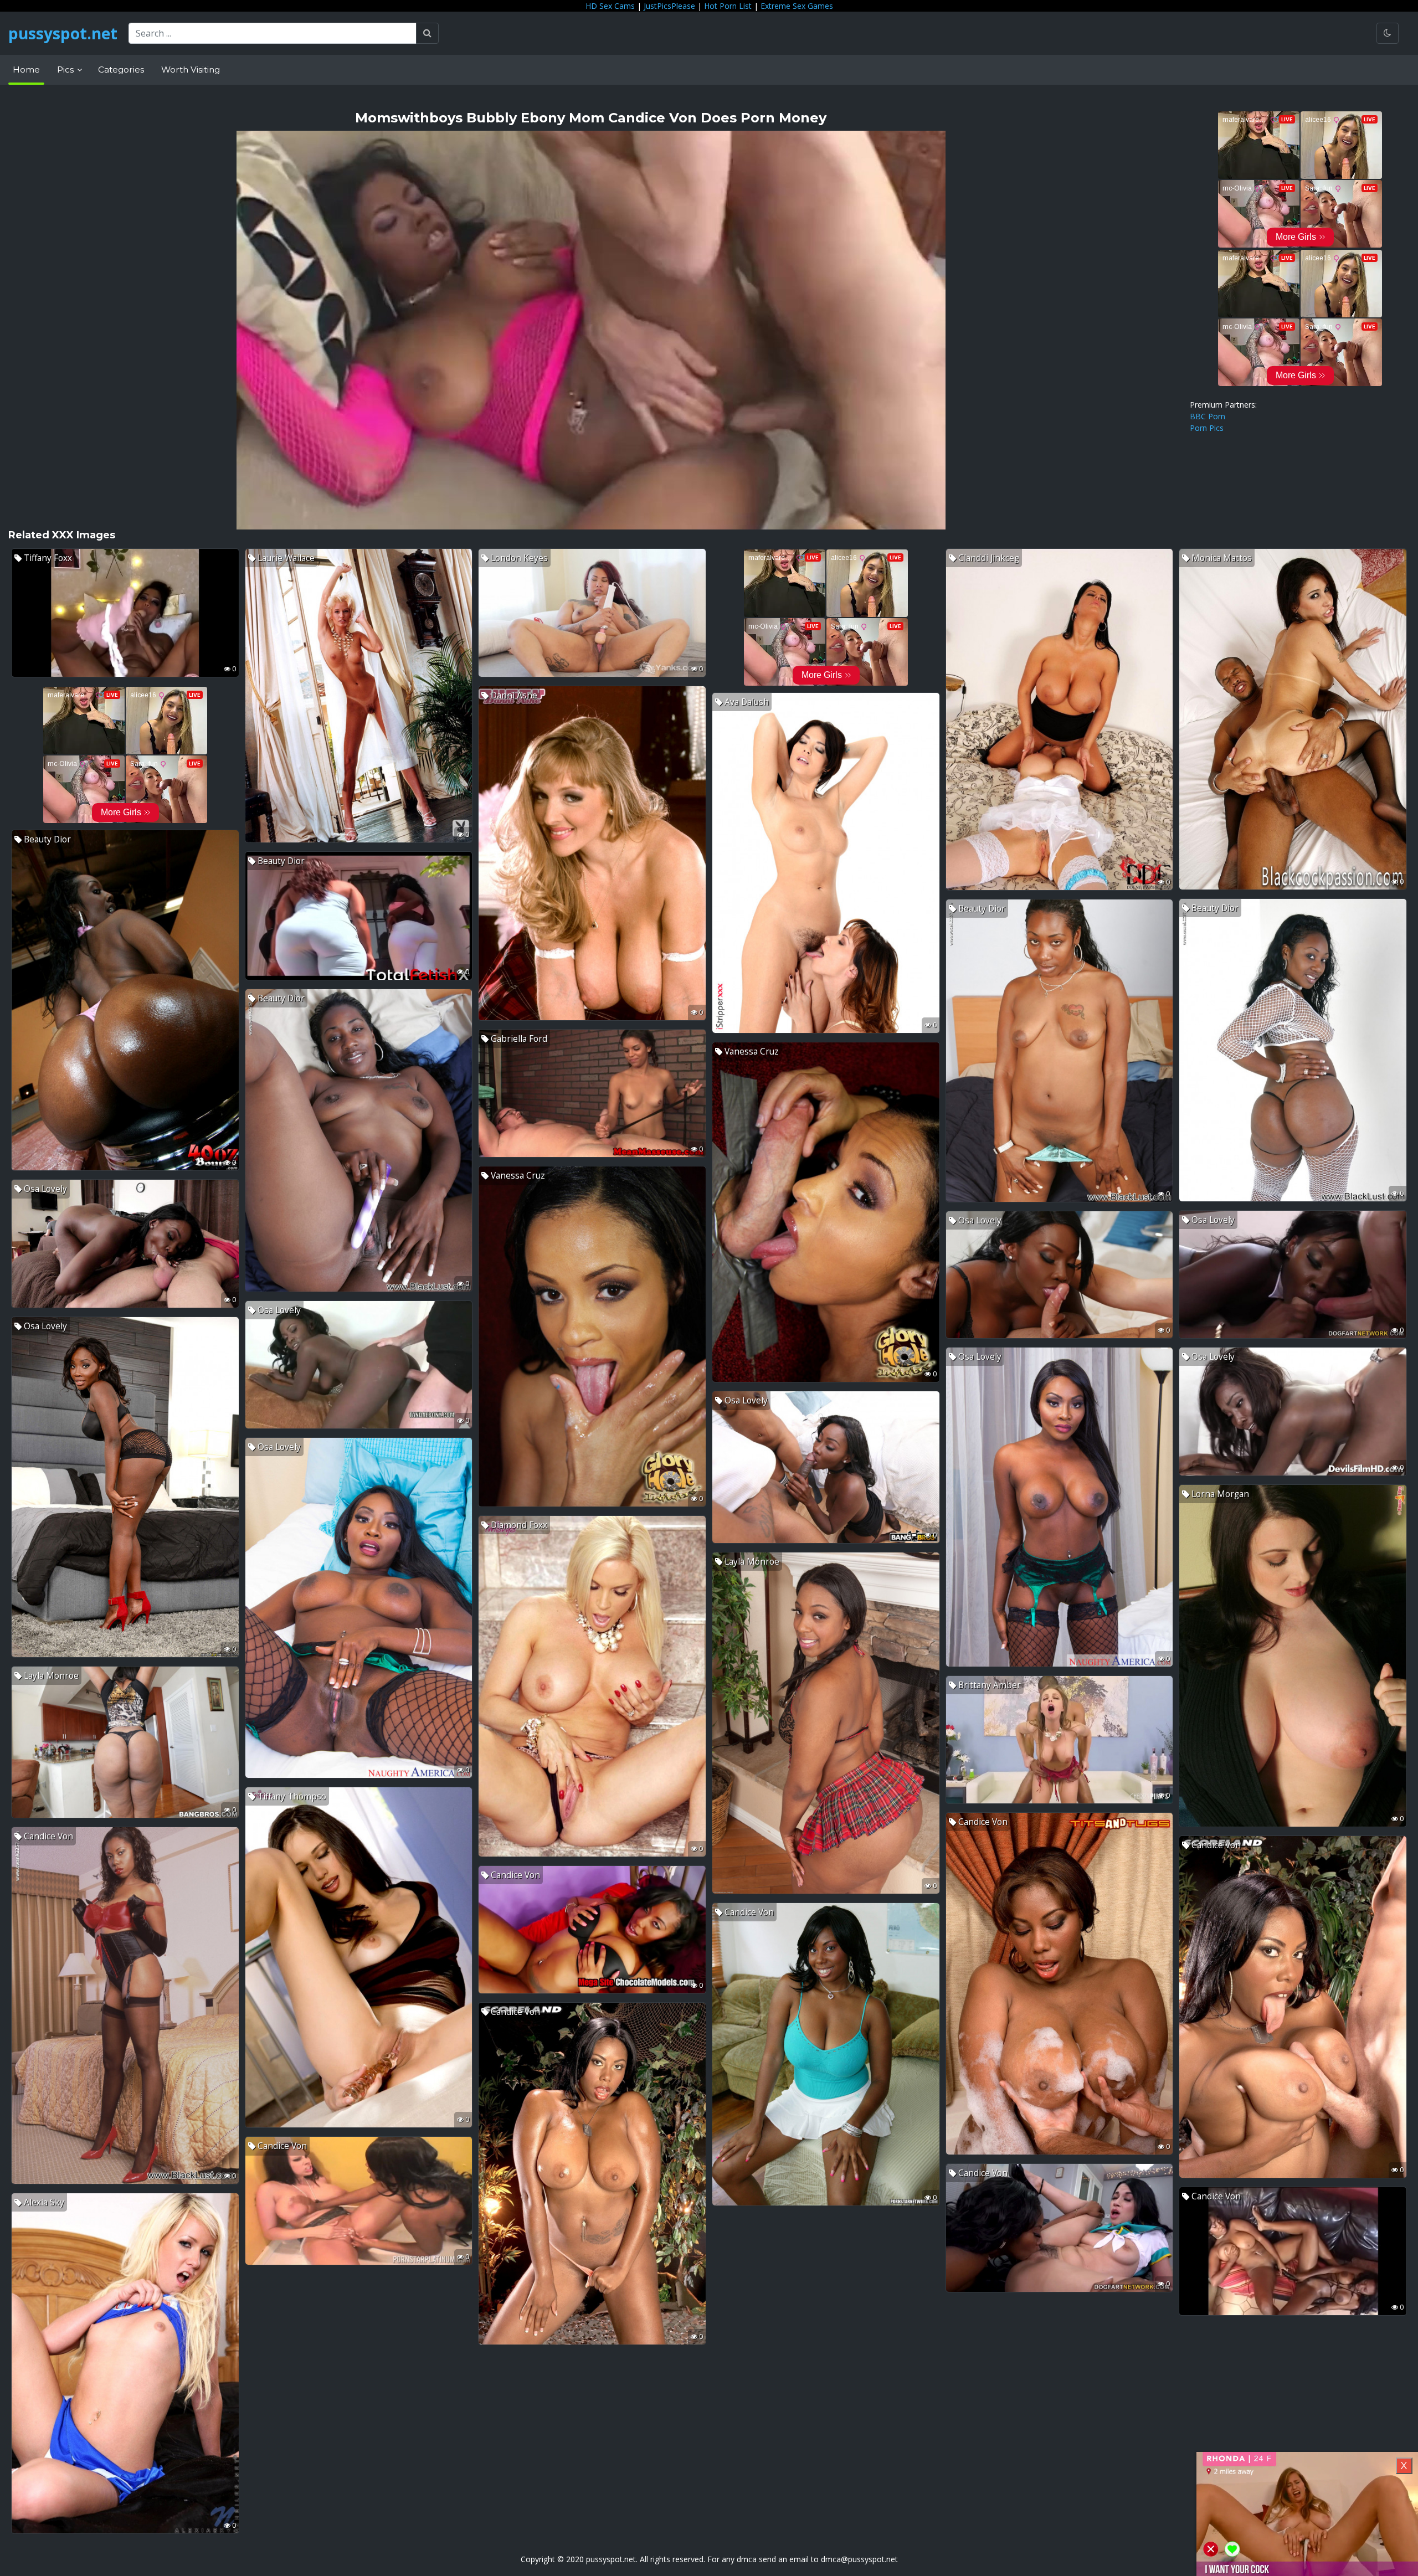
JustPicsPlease (669, 6)
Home (26, 70)
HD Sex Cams (610, 6)
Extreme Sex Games (797, 6)
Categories (121, 70)
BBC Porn (1208, 416)
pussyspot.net (63, 33)
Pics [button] (66, 70)
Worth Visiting (191, 70)
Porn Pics (1207, 428)
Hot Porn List (728, 6)
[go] (427, 33)
